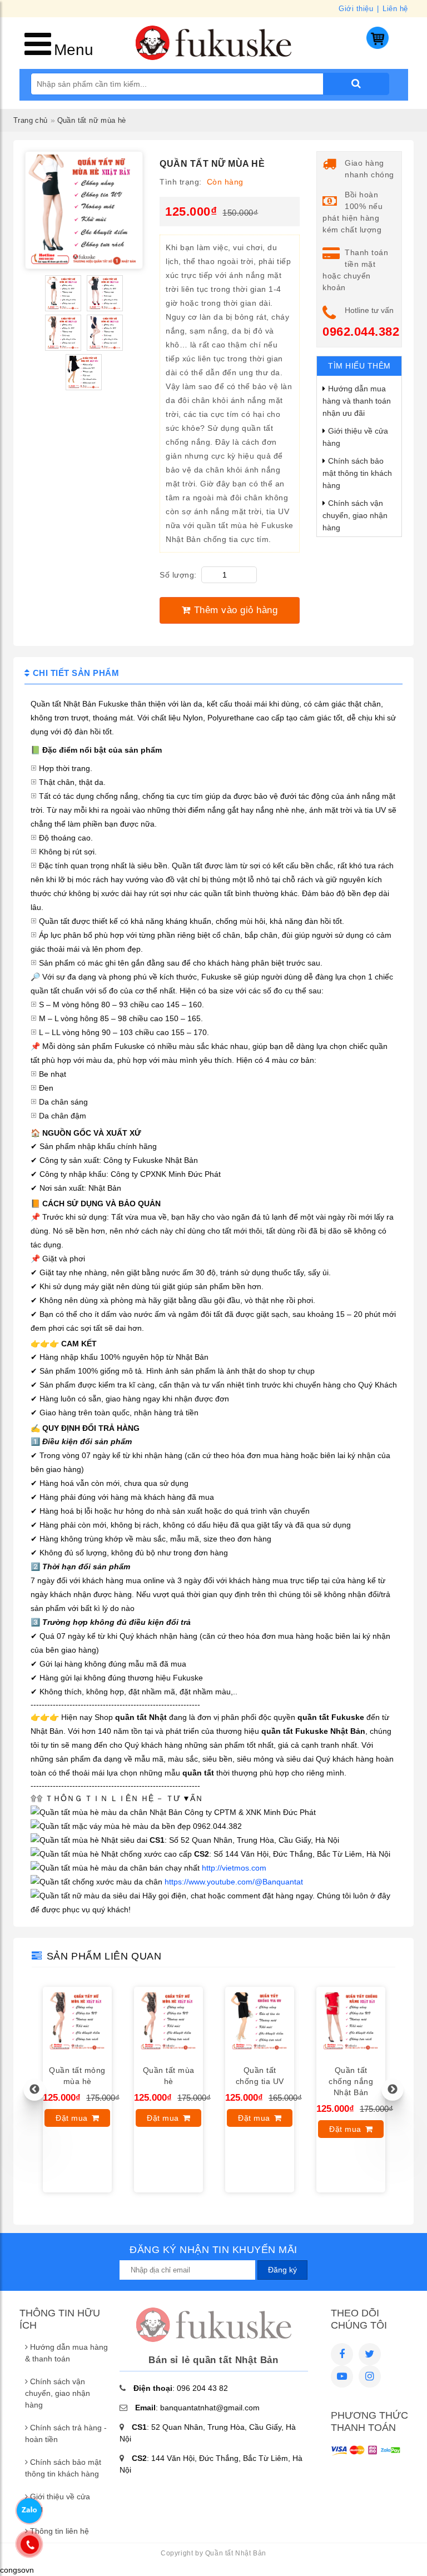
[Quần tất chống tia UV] (260, 2053)
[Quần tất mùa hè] (168, 2053)
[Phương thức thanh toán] (366, 2453)
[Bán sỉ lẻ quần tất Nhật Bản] (213, 57)
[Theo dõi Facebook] (342, 2354)
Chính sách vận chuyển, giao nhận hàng (355, 515)
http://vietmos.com (234, 1868)
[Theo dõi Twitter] (370, 2354)
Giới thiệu (356, 9)
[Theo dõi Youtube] (342, 2376)
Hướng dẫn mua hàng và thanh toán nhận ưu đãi (357, 401)
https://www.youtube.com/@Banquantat (233, 1882)
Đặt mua (72, 2118)
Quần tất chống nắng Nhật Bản (351, 2081)
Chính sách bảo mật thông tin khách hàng (357, 473)
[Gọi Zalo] (29, 2510)
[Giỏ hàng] (378, 46)
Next (393, 2090)
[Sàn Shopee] (370, 2376)
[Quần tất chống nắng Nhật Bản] (351, 2053)
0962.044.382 (361, 332)
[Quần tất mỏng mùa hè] (77, 2053)
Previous (34, 2090)
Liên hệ (395, 9)
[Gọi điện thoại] (29, 2545)
